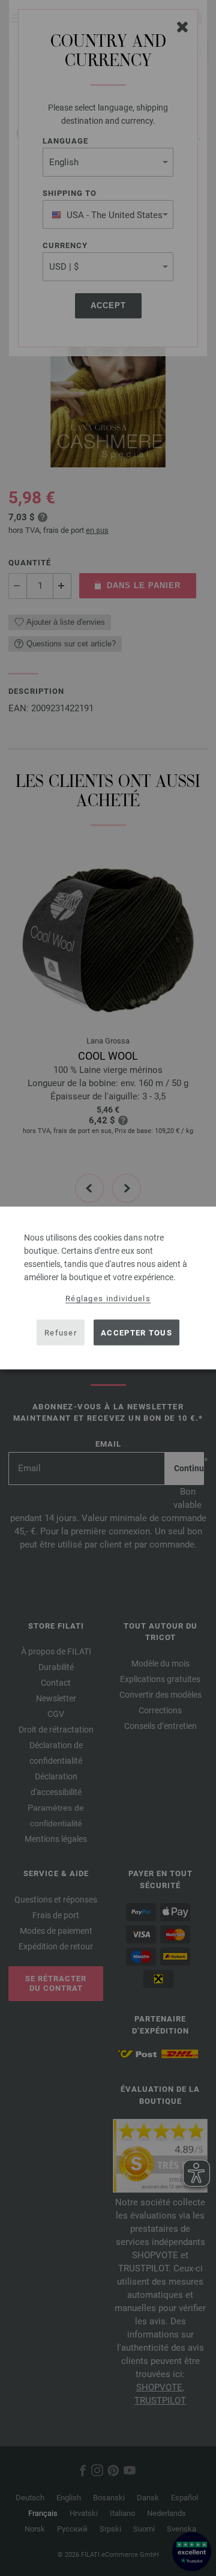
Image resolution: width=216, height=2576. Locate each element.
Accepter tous (136, 1332)
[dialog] (108, 1288)
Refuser (61, 1332)
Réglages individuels (108, 1299)
